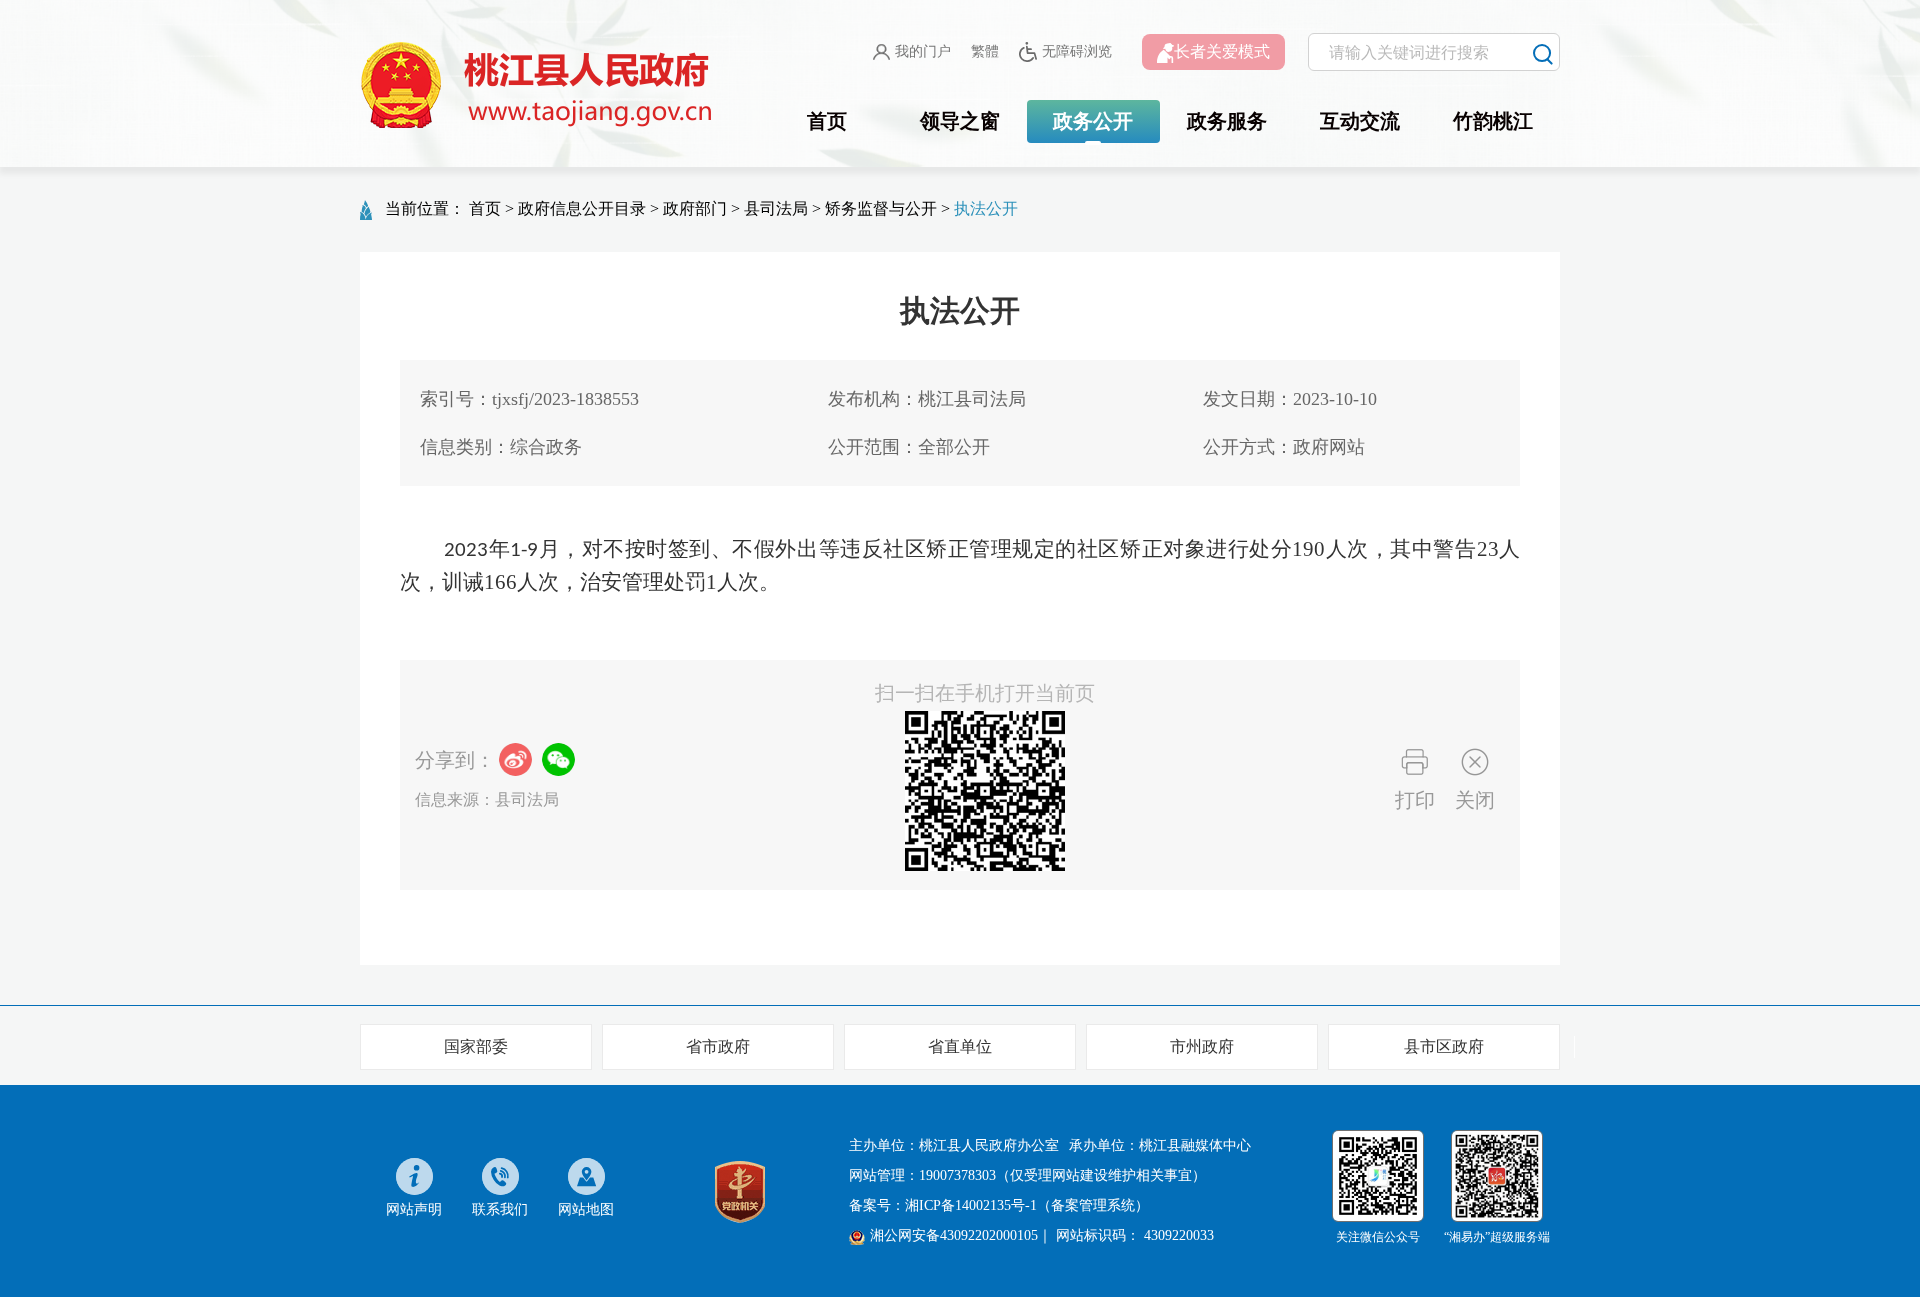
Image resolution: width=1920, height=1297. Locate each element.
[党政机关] (740, 1190)
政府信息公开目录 (582, 208)
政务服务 (1227, 121)
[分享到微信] (558, 759)
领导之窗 (960, 121)
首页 (827, 121)
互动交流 (1360, 121)
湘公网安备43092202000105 (954, 1235)
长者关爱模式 (1222, 51)
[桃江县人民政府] (540, 86)
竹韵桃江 (1493, 121)
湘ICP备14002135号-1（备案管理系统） (1027, 1205)
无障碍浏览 (1077, 51)
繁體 (985, 51)
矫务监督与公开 (881, 208)
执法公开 (986, 208)
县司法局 (776, 208)
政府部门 (695, 208)
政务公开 (1093, 121)
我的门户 (923, 51)
